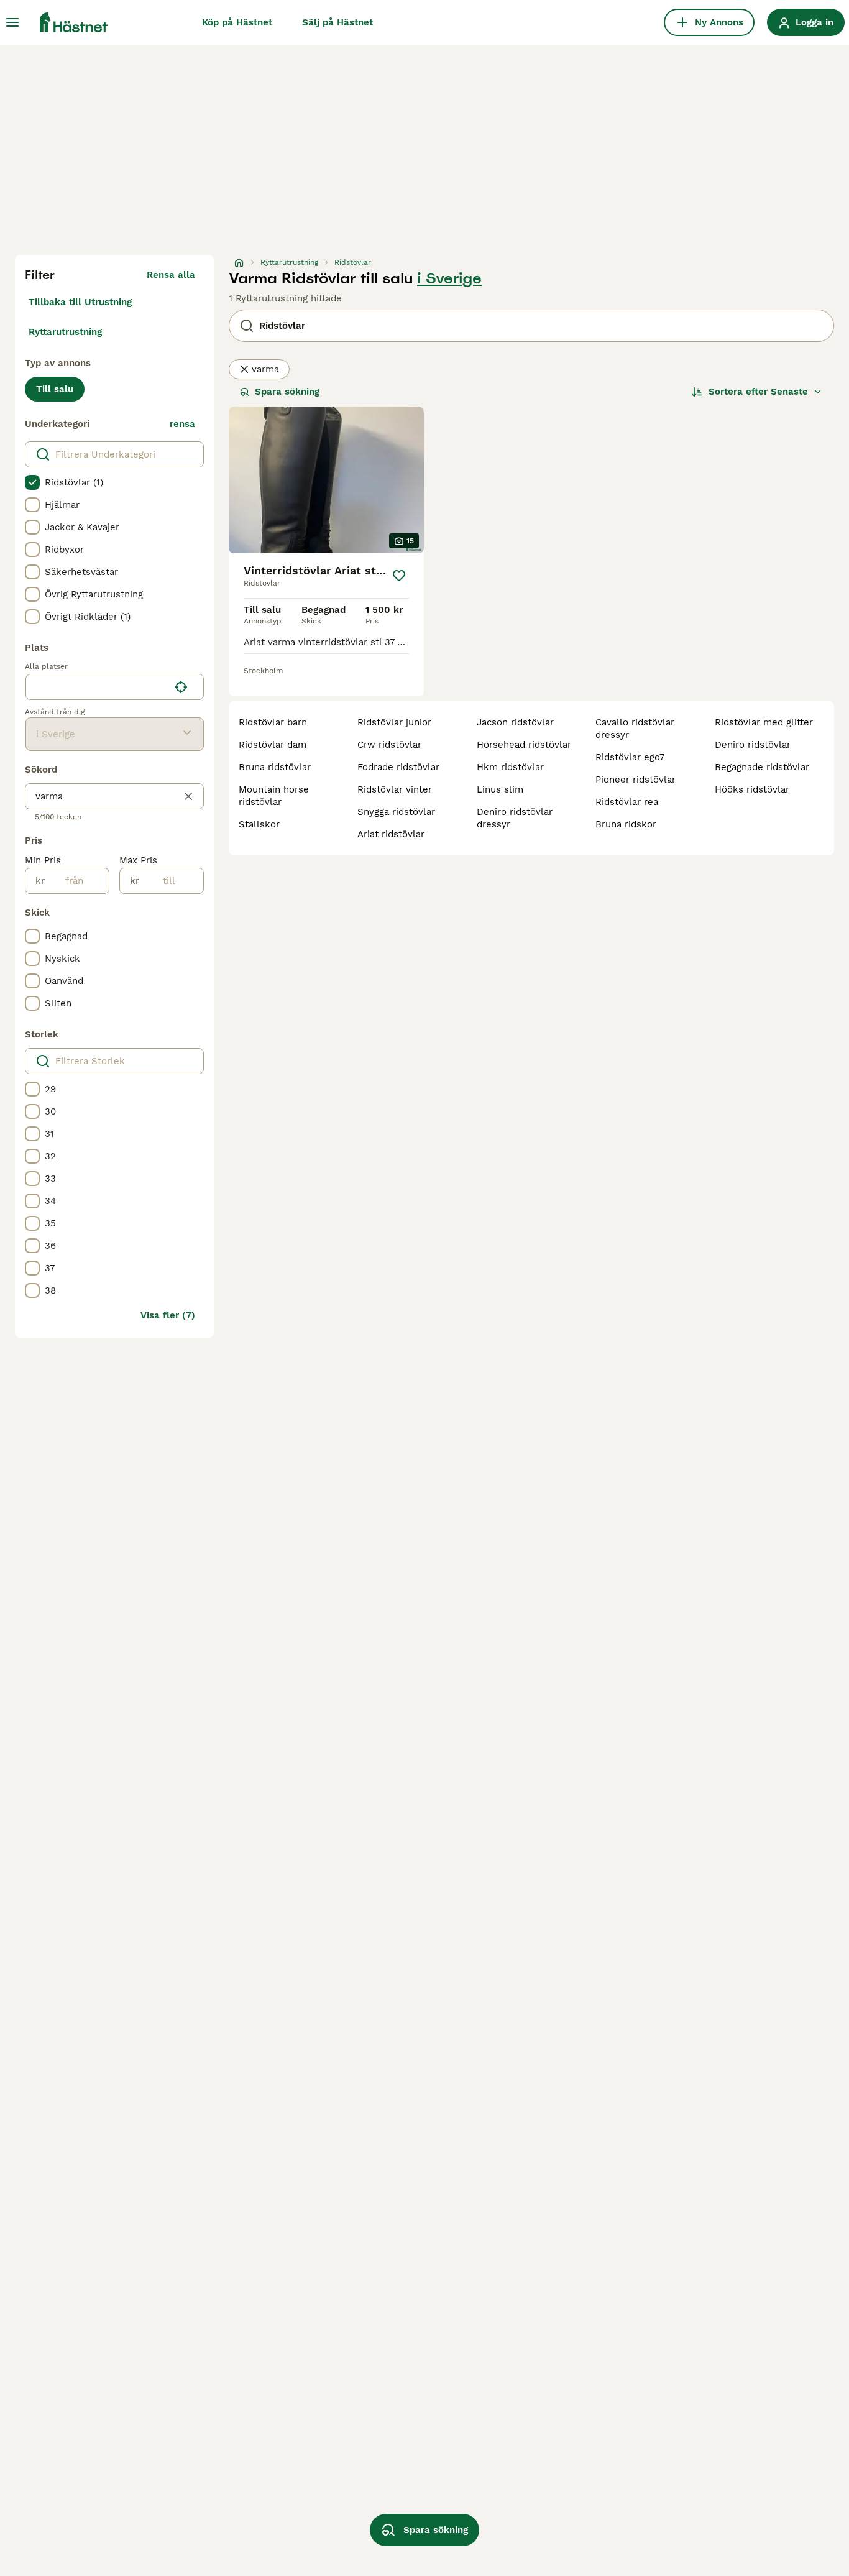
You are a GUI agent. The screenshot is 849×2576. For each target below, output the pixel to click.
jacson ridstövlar (515, 722)
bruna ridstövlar (275, 767)
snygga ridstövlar (396, 812)
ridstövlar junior (394, 722)
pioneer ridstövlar (636, 780)
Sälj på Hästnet (337, 22)
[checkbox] (32, 482)
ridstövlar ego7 (630, 757)
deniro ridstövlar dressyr (515, 818)
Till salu (55, 389)
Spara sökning (287, 392)
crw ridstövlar (389, 745)
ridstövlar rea (627, 802)
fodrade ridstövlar (398, 767)
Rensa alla (171, 275)
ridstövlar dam (273, 745)
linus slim (500, 789)
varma (265, 369)
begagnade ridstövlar (762, 767)
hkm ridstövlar (510, 767)
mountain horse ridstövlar (274, 796)
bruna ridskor (626, 824)
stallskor (259, 824)
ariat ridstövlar (391, 834)
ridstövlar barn (273, 722)
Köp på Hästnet (237, 22)
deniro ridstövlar (753, 745)
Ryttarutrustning (65, 332)
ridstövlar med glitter (764, 722)
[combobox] (97, 687)
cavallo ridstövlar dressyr (635, 729)
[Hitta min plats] (181, 687)
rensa (182, 424)
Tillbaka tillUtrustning (80, 302)
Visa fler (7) (168, 1315)
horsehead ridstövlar (524, 745)
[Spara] (399, 576)
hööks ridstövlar (752, 789)
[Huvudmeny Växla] (12, 22)
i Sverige (449, 278)
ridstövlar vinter (395, 789)
